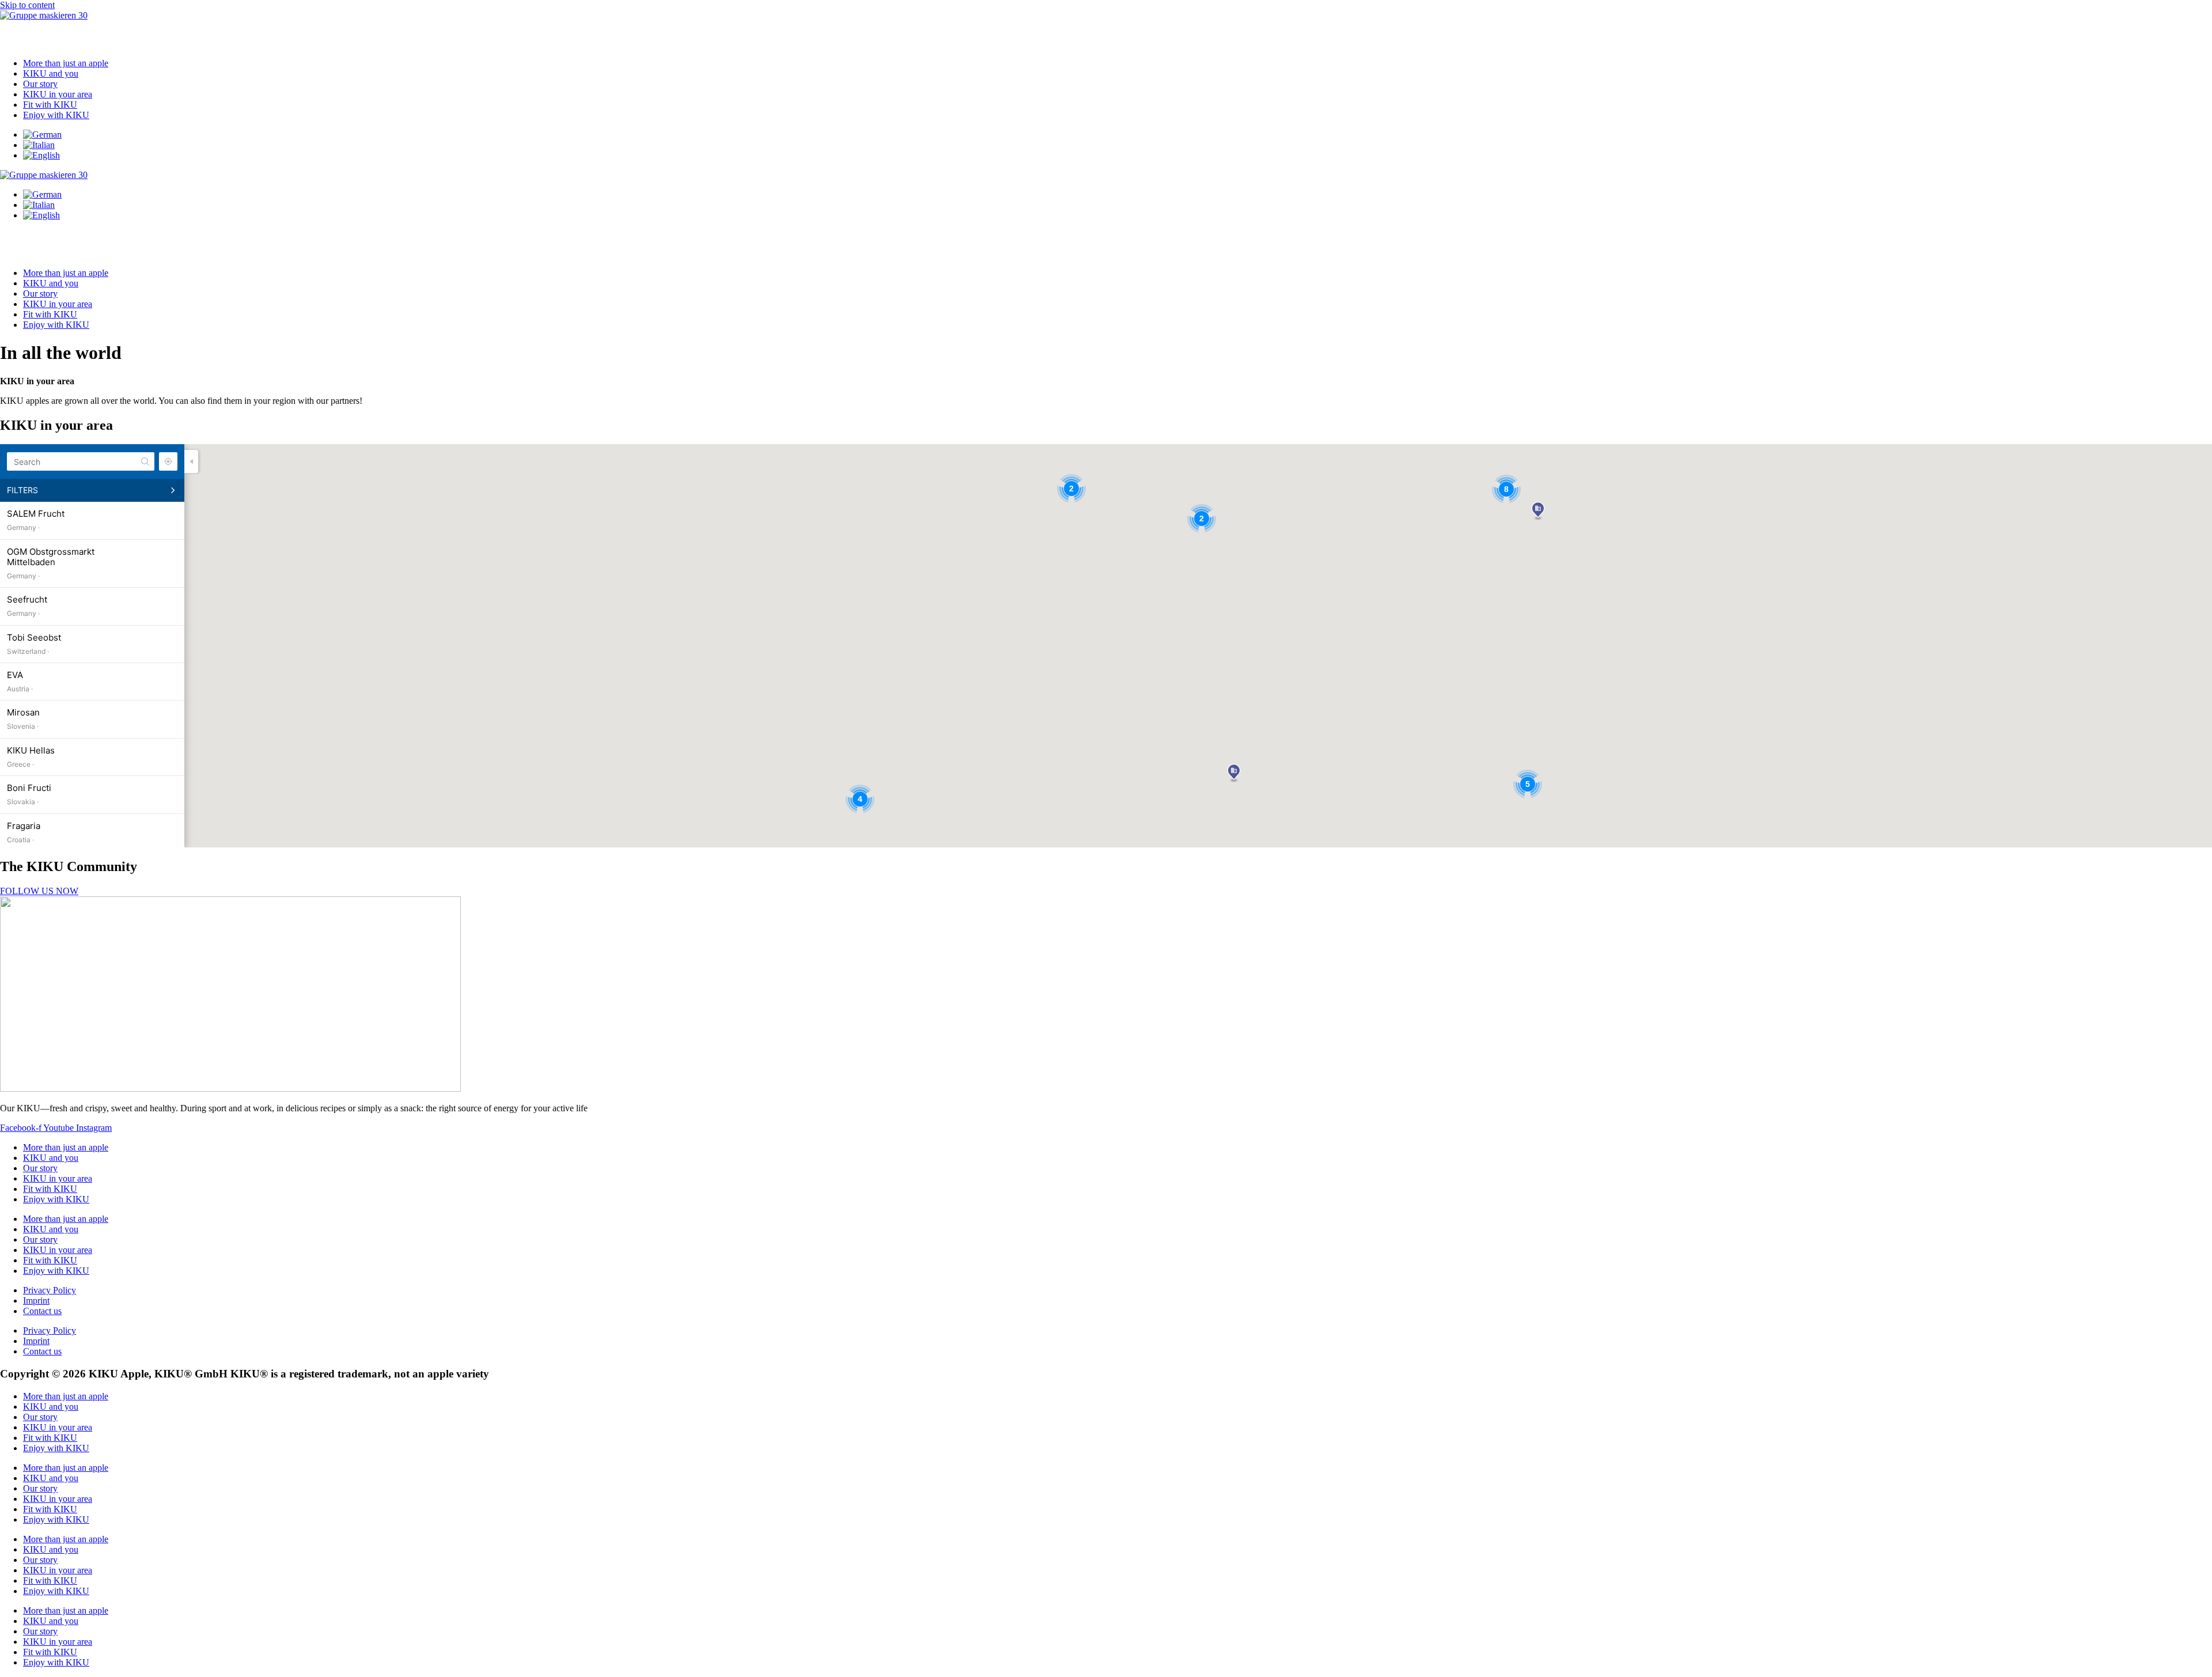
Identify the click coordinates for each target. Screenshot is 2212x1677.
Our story (40, 84)
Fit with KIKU (50, 105)
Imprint (36, 1301)
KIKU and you (51, 73)
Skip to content (27, 5)
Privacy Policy (50, 1290)
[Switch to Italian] (39, 145)
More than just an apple (66, 63)
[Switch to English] (41, 155)
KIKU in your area (58, 94)
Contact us (42, 1311)
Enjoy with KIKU (56, 115)
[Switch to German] (42, 135)
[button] (1106, 35)
